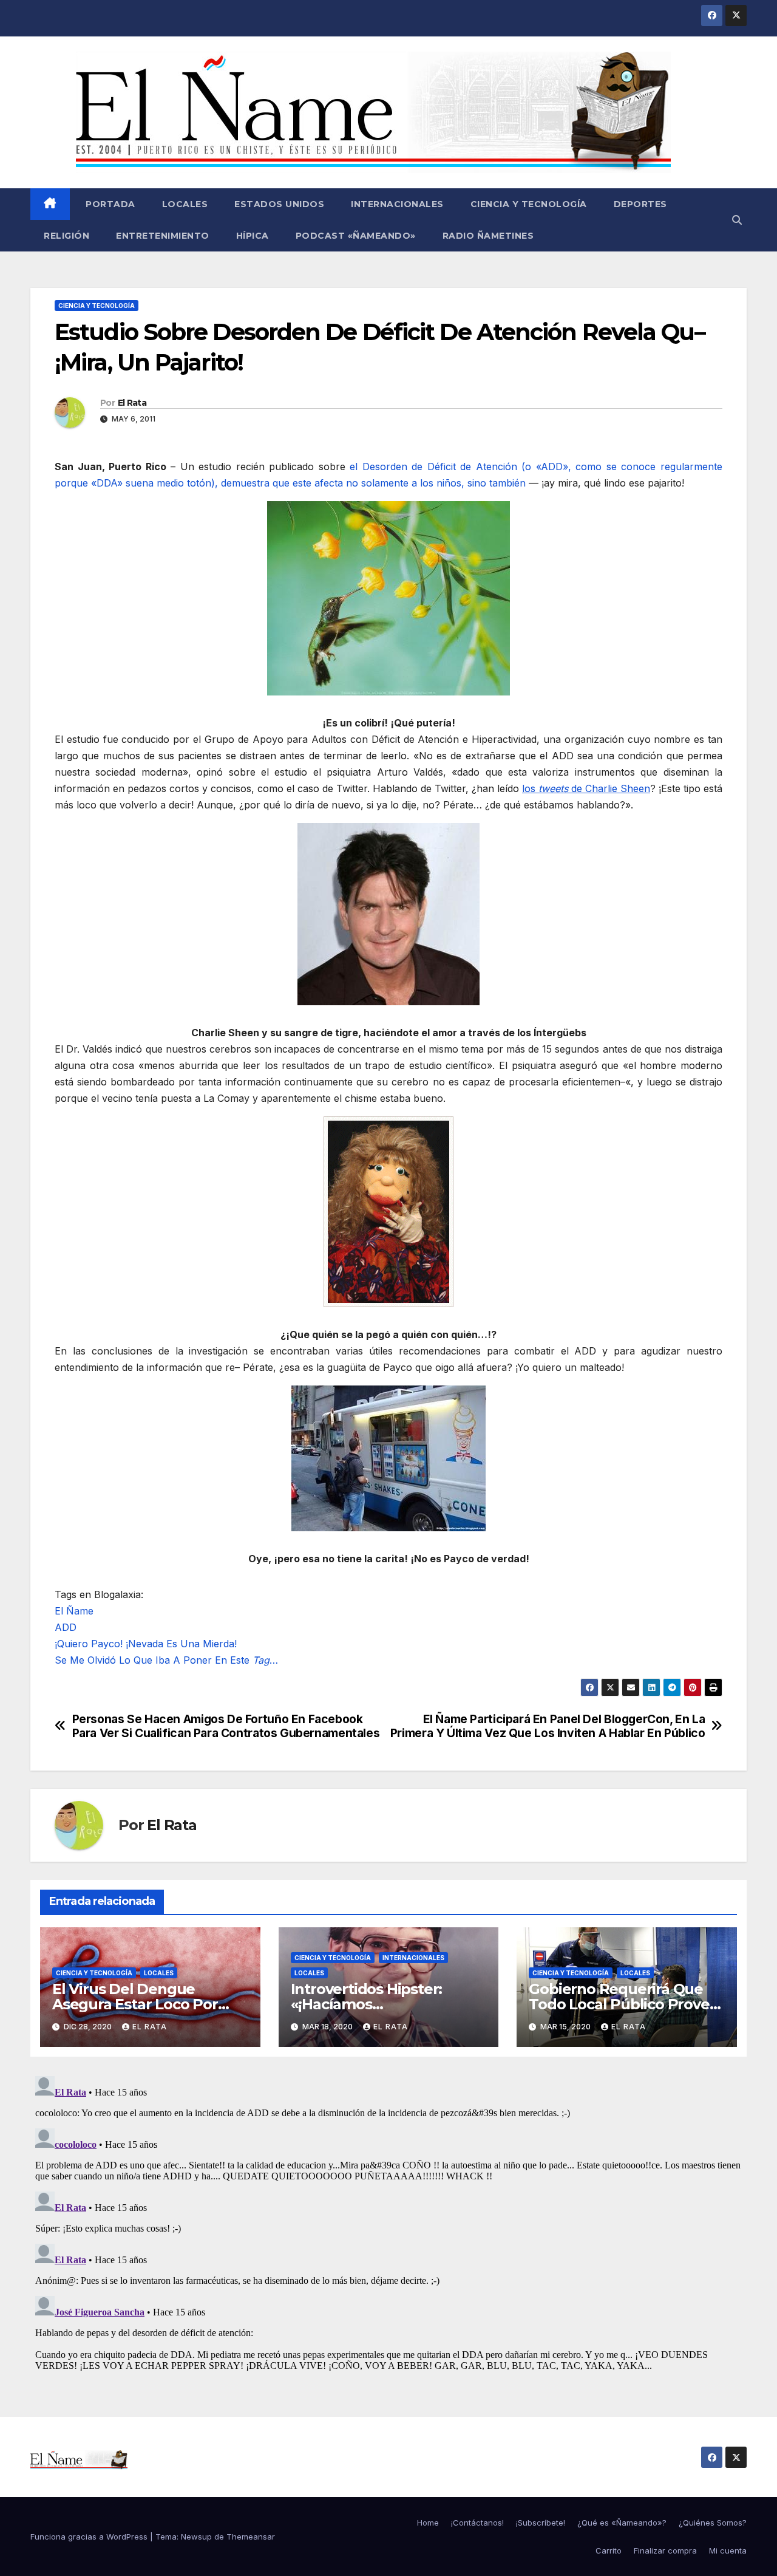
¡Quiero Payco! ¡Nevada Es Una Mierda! (146, 1644)
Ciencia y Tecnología (529, 204)
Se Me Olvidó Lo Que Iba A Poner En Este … (166, 1660)
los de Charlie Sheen (586, 788)
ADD (66, 1627)
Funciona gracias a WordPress (90, 2537)
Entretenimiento (163, 236)
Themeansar (251, 2537)
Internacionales (397, 204)
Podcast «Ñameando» (356, 236)
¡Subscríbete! (541, 2523)
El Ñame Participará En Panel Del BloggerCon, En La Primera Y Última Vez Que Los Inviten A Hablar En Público (548, 1726)
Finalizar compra (665, 2550)
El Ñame (74, 1611)
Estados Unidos (279, 204)
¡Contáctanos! (477, 2523)
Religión (66, 236)
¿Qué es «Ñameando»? (622, 2523)
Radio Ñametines (488, 236)
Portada (109, 204)
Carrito (609, 2550)
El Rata (132, 403)
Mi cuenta (728, 2550)
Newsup (196, 2537)
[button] (737, 220)
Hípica (253, 236)
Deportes (640, 204)
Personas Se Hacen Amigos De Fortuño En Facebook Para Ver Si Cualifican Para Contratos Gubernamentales (226, 1726)
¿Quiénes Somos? (713, 2523)
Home (428, 2523)
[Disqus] (388, 2223)
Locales (185, 204)
